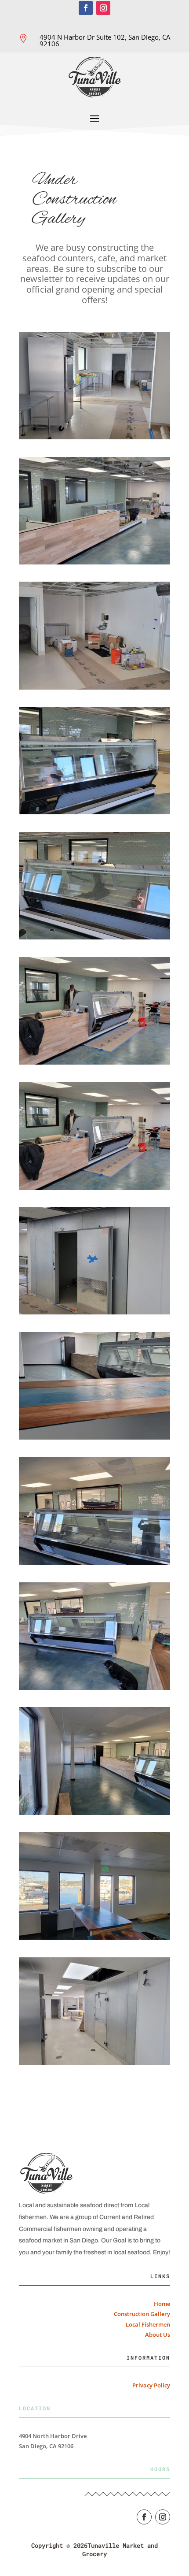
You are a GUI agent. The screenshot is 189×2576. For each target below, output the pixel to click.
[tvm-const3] (94, 1813)
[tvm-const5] (94, 2062)
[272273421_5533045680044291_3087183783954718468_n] (94, 687)
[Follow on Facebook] (86, 8)
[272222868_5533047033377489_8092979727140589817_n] (94, 562)
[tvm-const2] (94, 1687)
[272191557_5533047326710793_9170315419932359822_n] (94, 437)
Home (162, 2304)
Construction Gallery (142, 2314)
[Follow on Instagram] (103, 8)
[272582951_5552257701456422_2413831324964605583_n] (94, 812)
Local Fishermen (148, 2324)
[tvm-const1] (94, 1562)
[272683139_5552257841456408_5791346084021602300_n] (94, 937)
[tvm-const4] (94, 1937)
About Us (158, 2335)
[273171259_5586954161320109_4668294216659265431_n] (94, 1187)
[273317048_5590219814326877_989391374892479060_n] (94, 1437)
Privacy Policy (151, 2385)
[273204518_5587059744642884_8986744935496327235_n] (94, 1312)
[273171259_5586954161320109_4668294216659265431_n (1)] (94, 1062)
